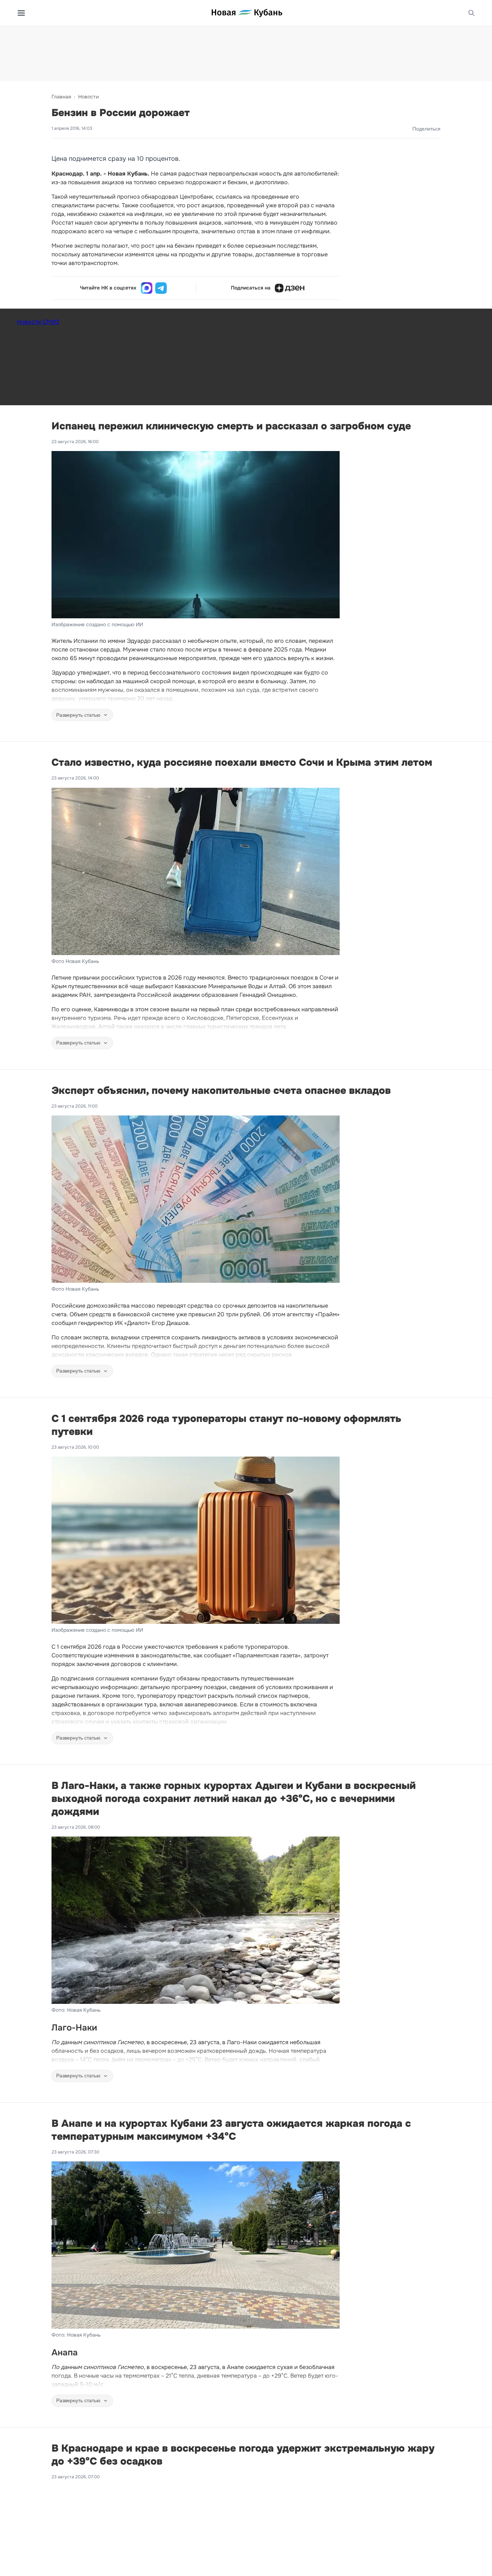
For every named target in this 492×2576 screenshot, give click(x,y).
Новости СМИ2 (38, 322)
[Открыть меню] (21, 13)
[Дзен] (290, 288)
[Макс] (147, 288)
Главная (61, 97)
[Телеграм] (161, 288)
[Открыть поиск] (471, 13)
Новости (88, 97)
